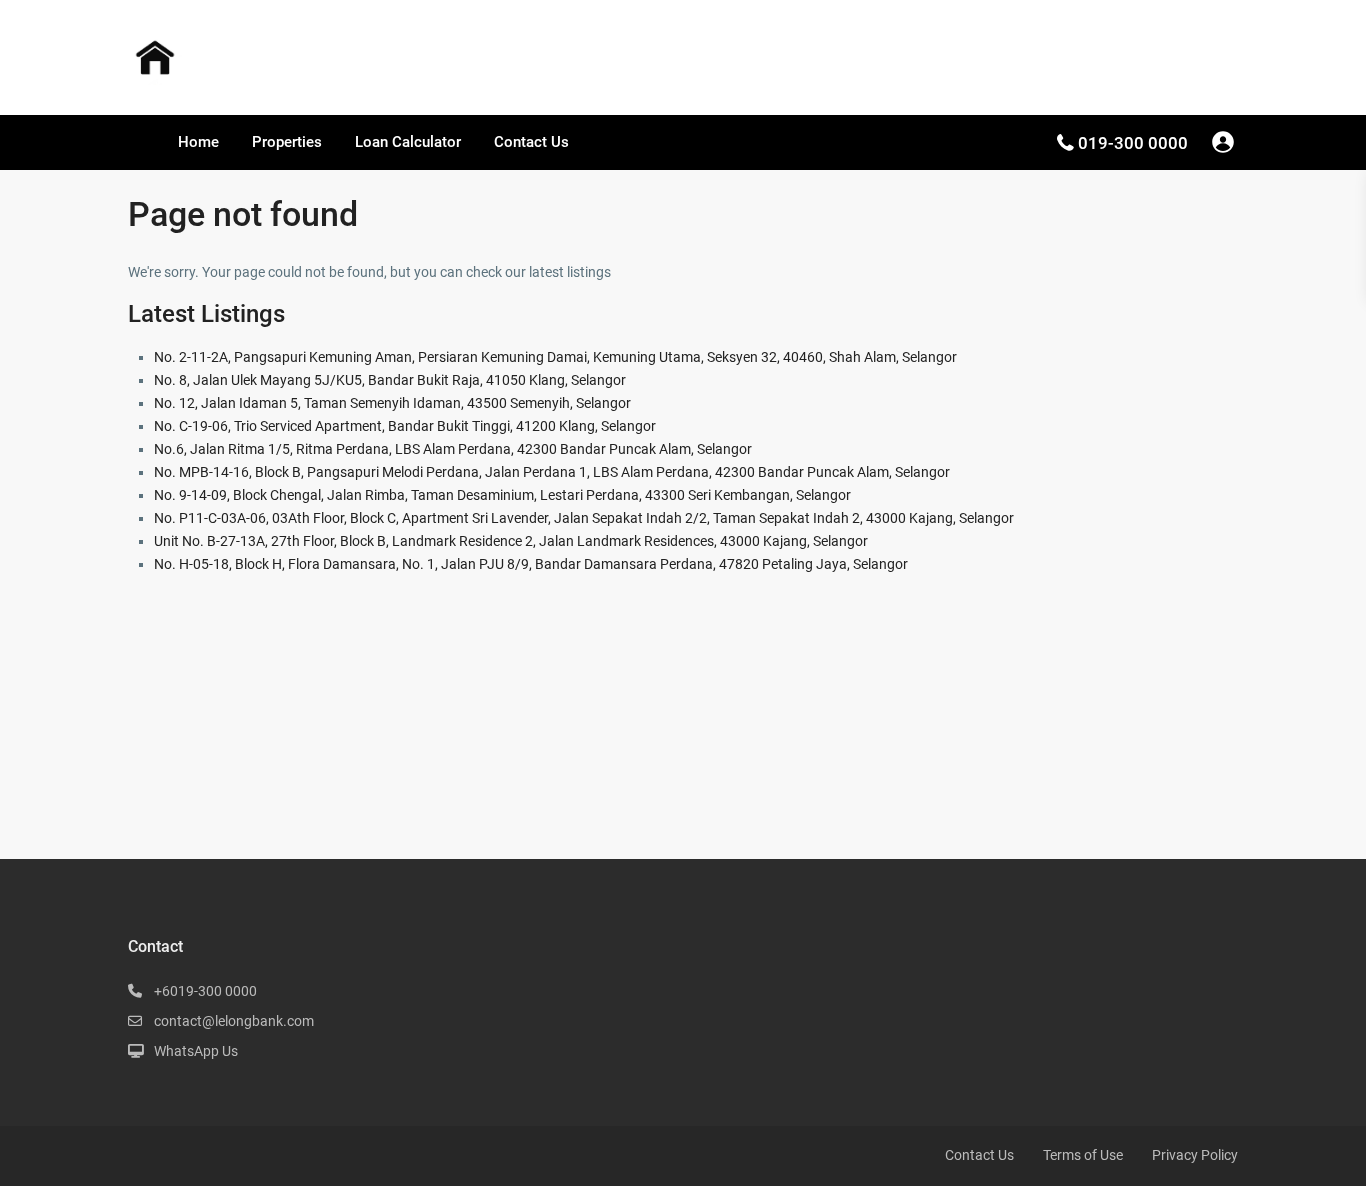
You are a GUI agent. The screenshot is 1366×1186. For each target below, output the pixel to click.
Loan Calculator (408, 142)
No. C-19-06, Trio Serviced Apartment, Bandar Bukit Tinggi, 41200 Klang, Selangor (405, 426)
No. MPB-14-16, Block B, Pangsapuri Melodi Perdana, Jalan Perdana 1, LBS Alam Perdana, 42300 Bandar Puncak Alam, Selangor (552, 472)
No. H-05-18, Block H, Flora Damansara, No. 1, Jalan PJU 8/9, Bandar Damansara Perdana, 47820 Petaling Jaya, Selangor (531, 564)
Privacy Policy (1195, 1155)
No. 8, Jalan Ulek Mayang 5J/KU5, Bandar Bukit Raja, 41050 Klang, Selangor (390, 380)
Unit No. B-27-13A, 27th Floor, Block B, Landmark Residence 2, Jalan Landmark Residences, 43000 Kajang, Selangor (511, 541)
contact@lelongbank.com (234, 1021)
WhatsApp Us (196, 1051)
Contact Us (531, 142)
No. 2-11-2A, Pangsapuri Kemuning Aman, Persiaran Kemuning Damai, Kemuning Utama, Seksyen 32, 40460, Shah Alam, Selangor (555, 357)
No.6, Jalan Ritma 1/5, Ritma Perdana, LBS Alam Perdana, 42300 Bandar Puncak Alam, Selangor (453, 449)
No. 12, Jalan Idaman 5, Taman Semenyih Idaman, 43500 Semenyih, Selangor (392, 403)
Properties (287, 142)
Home (198, 142)
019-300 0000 (1133, 143)
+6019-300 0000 (205, 991)
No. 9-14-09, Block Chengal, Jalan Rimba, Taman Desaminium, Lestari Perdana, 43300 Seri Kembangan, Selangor (502, 495)
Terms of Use (1083, 1155)
